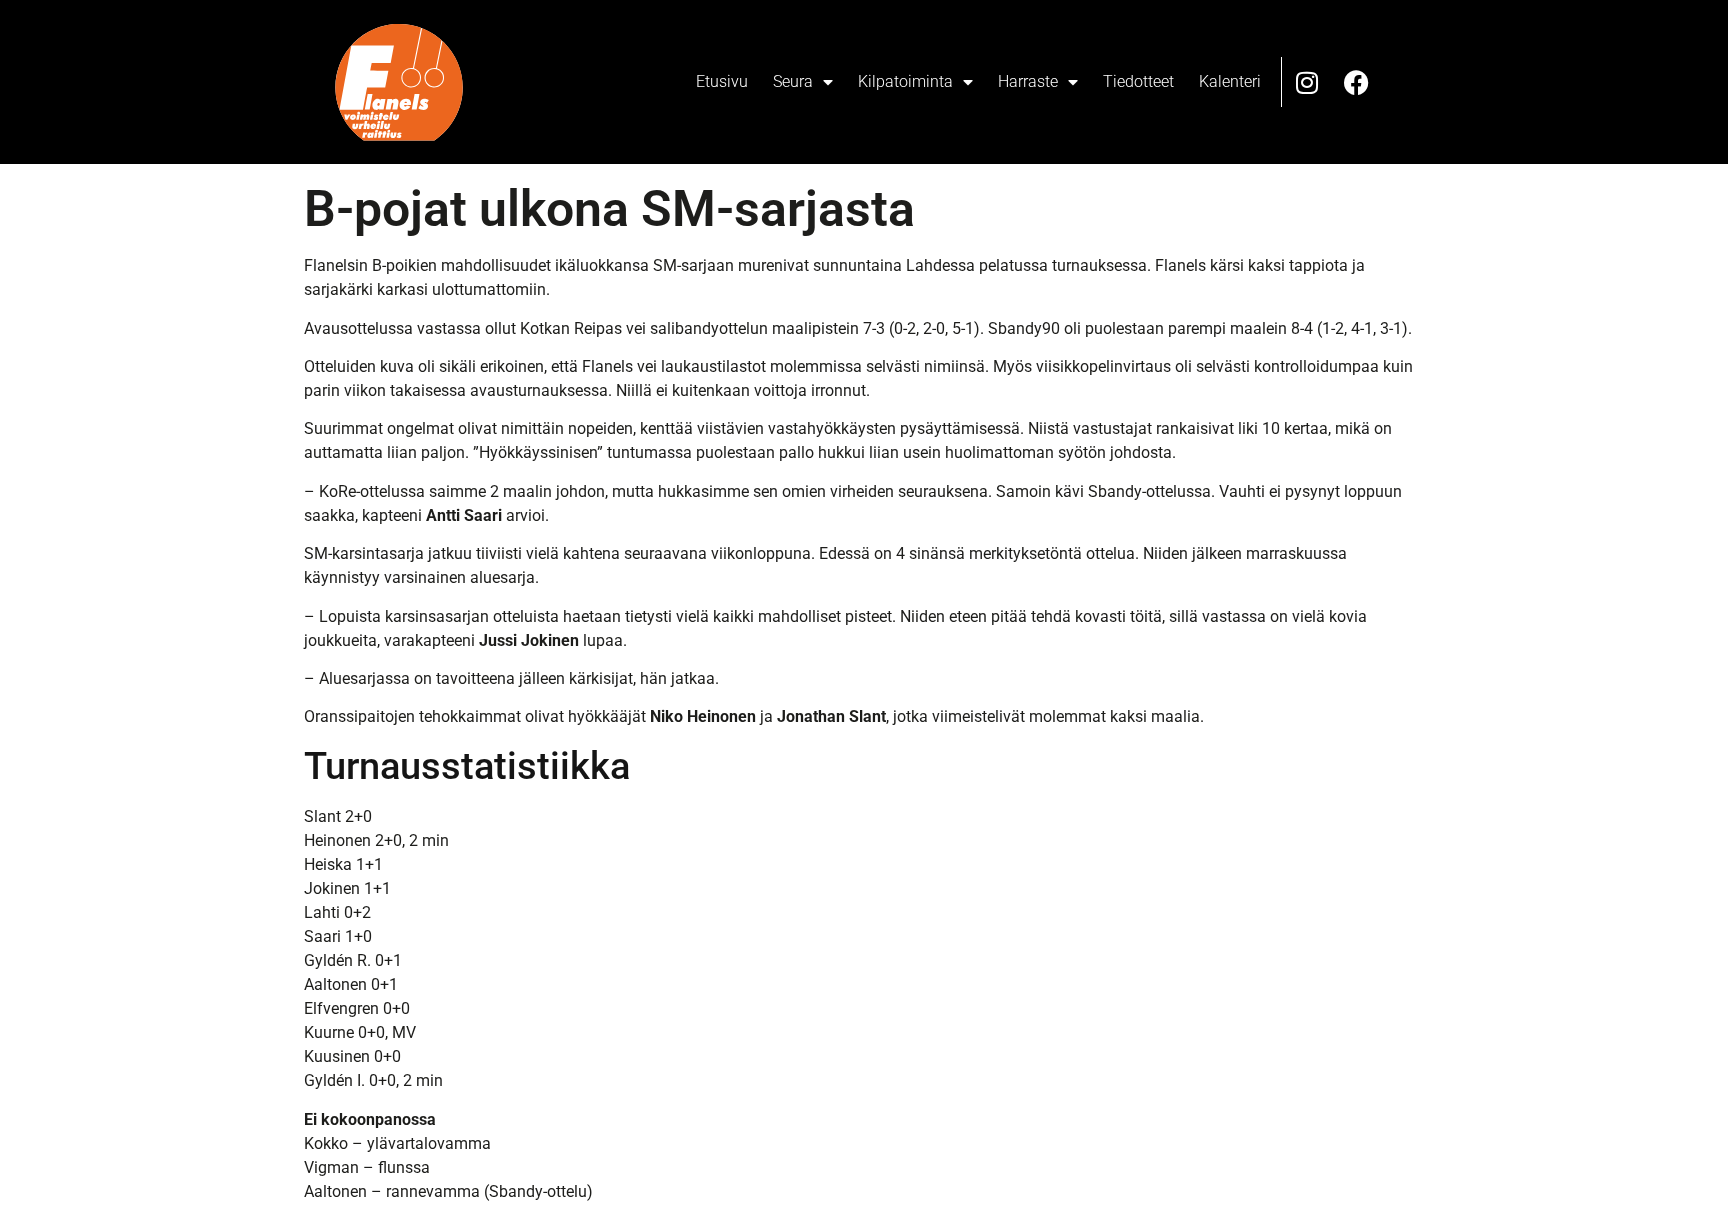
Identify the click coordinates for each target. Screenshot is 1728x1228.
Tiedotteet (1138, 81)
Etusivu (722, 81)
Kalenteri (1230, 81)
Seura (793, 81)
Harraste (1028, 81)
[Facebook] (1357, 82)
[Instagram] (1307, 82)
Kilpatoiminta (905, 81)
